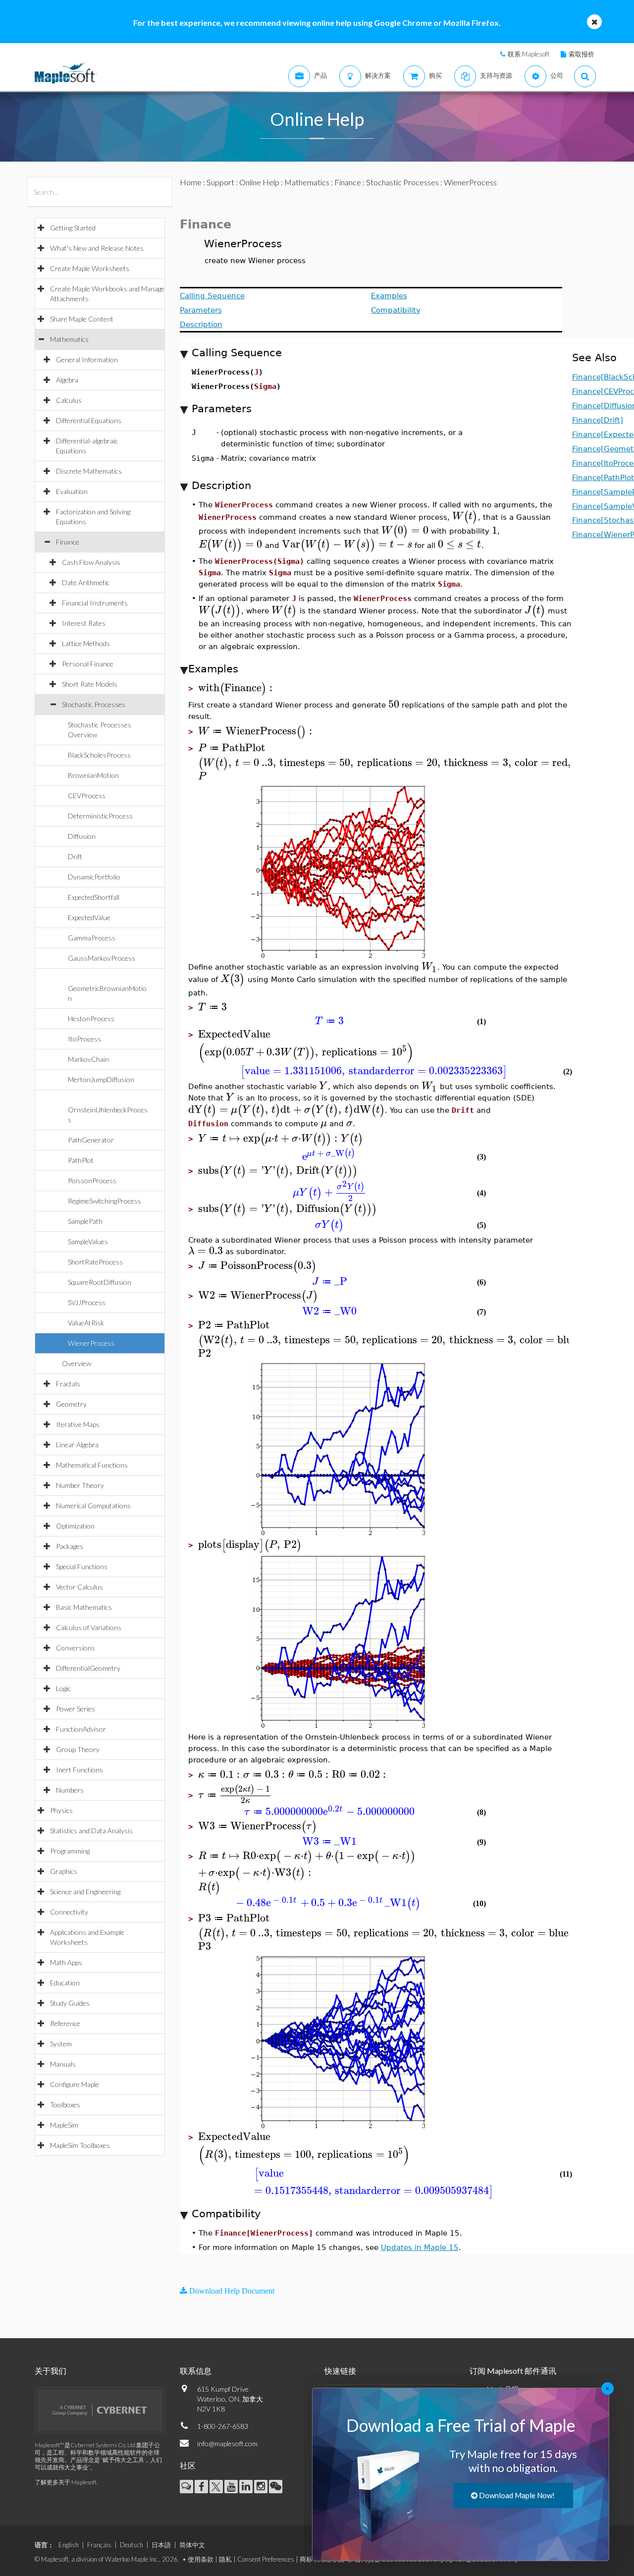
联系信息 (196, 2371)
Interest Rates (84, 623)
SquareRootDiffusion (100, 1282)
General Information (87, 359)
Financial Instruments (95, 603)
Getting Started (73, 228)
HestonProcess (91, 1018)
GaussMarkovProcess (102, 958)
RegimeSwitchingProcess (105, 1201)
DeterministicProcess (100, 816)
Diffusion (82, 836)
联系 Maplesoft (528, 54)
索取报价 (581, 54)
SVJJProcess (87, 1302)
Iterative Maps (78, 1424)
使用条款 (201, 2559)
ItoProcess (84, 1039)
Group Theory (78, 1749)
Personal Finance (88, 664)
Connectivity (69, 1912)
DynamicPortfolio (94, 877)
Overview (77, 1363)
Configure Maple (75, 2084)
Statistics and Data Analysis (91, 1831)
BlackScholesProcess (99, 755)
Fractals (68, 1384)
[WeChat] (276, 2487)
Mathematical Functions (92, 1465)
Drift (75, 856)
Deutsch (132, 2545)
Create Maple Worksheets (90, 268)
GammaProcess (92, 938)
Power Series (76, 1709)
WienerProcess (91, 1343)
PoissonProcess (92, 1180)
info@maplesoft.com (227, 2443)
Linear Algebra (77, 1445)
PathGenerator (91, 1140)
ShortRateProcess (95, 1262)
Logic (63, 1688)
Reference (65, 2023)
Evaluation (72, 491)
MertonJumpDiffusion (101, 1079)
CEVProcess (87, 795)
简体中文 (192, 2545)
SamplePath (85, 1221)
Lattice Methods (86, 643)
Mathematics (69, 339)
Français (99, 2545)
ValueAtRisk (86, 1323)
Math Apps (66, 1962)
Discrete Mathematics (89, 471)
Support (220, 182)
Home (191, 182)
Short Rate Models (90, 684)
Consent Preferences (266, 2559)
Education (65, 1983)
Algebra (67, 380)
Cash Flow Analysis (91, 562)
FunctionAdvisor (81, 1729)
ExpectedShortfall (94, 897)
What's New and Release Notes (97, 248)
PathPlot (81, 1160)
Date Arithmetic (86, 582)
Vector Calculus (79, 1587)
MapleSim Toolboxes (80, 2145)
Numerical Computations (93, 1506)
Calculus (69, 400)
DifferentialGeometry (88, 1668)
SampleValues (88, 1241)
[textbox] (465, 516)
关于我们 (51, 2371)
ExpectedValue (89, 917)
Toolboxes (65, 2105)
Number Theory (80, 1485)
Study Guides (70, 2003)
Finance (68, 542)
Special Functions (82, 1566)
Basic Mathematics (84, 1607)
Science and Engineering (85, 1891)
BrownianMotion (93, 775)
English (69, 2545)
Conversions (76, 1648)
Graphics (64, 1871)
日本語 (161, 2545)
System (61, 2044)
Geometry (71, 1404)
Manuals (63, 2064)
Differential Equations (89, 420)
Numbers (70, 1790)
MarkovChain (88, 1059)
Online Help (259, 182)
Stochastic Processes (94, 704)
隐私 (225, 2559)
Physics (61, 1810)
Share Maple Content (82, 319)
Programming (70, 1851)
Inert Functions (79, 1770)
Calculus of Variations (89, 1627)
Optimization (75, 1526)
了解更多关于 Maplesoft (66, 2482)
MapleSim (64, 2125)
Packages (70, 1546)
